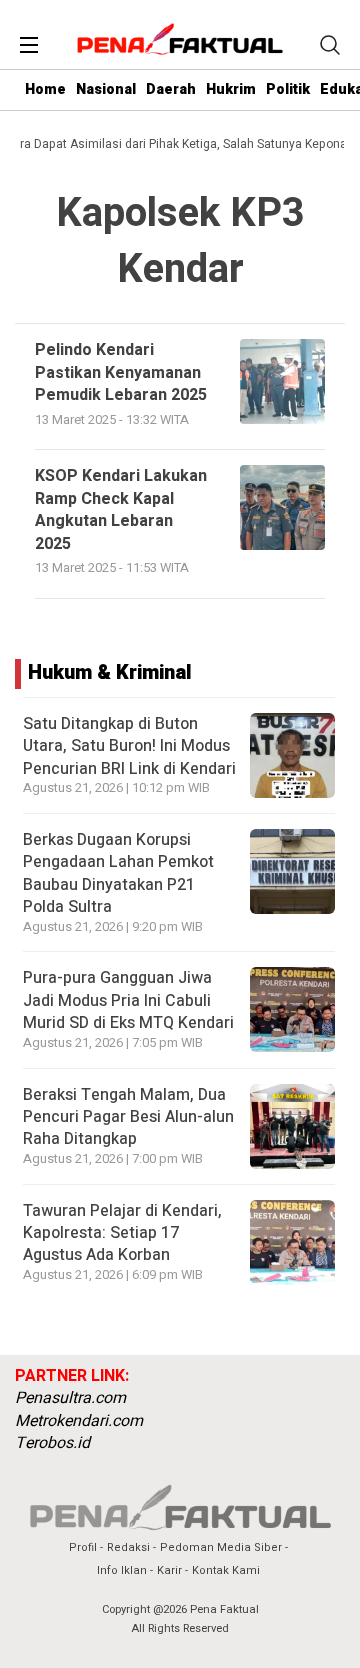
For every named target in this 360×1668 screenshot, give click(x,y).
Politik (288, 89)
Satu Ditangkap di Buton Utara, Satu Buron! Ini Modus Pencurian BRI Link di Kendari (129, 746)
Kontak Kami (226, 1570)
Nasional (106, 89)
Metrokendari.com (79, 1421)
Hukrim (231, 89)
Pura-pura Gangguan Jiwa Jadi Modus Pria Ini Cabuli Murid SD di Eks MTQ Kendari (128, 1000)
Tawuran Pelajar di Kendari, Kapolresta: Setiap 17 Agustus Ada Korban (122, 1233)
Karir (169, 1570)
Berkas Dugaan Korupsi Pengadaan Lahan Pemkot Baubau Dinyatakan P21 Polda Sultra (118, 873)
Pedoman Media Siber (221, 1547)
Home (45, 89)
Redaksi (128, 1547)
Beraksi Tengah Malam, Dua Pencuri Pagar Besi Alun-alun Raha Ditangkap (128, 1117)
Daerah (171, 89)
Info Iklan (122, 1570)
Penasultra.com (70, 1398)
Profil (83, 1547)
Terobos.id (52, 1443)
